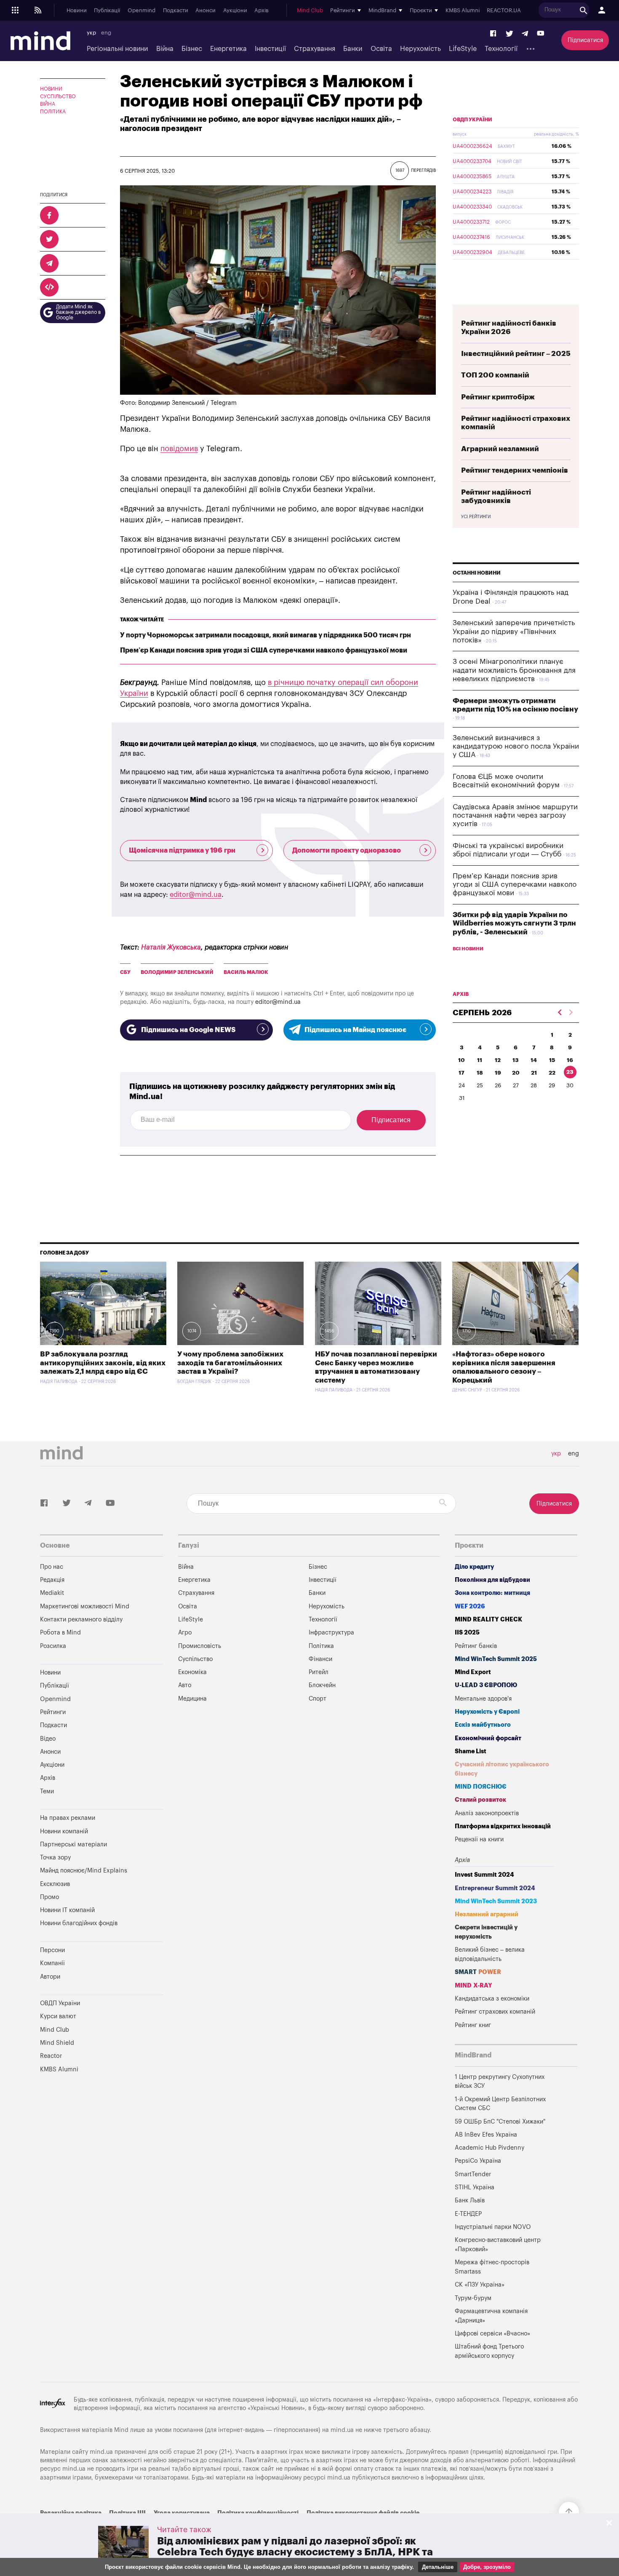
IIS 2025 (467, 1633)
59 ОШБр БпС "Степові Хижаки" (500, 2122)
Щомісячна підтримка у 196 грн (182, 851)
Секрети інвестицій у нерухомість (486, 1932)
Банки (353, 49)
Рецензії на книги (479, 1839)
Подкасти (176, 11)
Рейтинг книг (473, 2025)
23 (570, 1072)
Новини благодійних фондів (79, 1923)
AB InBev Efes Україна (486, 2135)
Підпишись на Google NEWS (188, 1030)
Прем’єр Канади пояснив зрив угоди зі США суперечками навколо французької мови (264, 650)
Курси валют (58, 2016)
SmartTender (473, 2174)
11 (480, 1060)
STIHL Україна (475, 2187)
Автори (50, 1977)
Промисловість (200, 1646)
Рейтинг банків (476, 1646)
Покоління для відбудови (492, 1580)
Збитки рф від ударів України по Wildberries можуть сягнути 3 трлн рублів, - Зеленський (514, 923)
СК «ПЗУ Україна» (480, 2285)
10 (462, 1060)
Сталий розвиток (480, 1800)
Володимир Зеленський (177, 972)
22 (552, 1073)
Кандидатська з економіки (492, 1999)
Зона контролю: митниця (492, 1593)
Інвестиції (270, 49)
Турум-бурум (473, 2298)
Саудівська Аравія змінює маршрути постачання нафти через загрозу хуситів (515, 816)
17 (462, 1073)
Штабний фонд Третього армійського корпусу (489, 2351)
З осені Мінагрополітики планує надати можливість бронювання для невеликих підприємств (514, 670)
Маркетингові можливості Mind (85, 1606)
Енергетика (228, 49)
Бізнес (192, 49)
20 (516, 1073)
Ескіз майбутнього (483, 1725)
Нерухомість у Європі (487, 1712)
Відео (48, 1739)
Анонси (205, 11)
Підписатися (585, 40)
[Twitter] (510, 34)
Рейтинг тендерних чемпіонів (515, 470)
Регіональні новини (117, 49)
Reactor (51, 2056)
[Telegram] (525, 34)
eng (106, 33)
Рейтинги (53, 1712)
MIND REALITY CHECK (488, 1620)
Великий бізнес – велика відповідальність (490, 1954)
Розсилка (53, 1646)
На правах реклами (68, 1818)
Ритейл (319, 1672)
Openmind (141, 11)
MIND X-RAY (474, 1986)
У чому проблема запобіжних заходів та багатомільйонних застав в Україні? (230, 1363)
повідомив (179, 449)
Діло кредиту (474, 1567)
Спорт (318, 1699)
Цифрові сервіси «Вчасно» (492, 2334)
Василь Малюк (246, 972)
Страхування (315, 49)
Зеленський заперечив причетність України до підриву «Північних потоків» (514, 631)
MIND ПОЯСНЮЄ (481, 1787)
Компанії (52, 1963)
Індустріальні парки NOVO (493, 2227)
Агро (185, 1633)
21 (534, 1073)
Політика (53, 112)
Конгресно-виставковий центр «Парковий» (498, 2245)
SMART (478, 1972)
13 (516, 1060)
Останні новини (477, 573)
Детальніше (438, 2567)
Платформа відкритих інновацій (503, 1826)
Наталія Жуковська (171, 947)
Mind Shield (57, 2043)
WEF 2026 (470, 1606)
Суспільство (58, 96)
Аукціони (235, 11)
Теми (47, 1791)
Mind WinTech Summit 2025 (496, 1659)
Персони (52, 1950)
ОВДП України (472, 120)
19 (498, 1073)
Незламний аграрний (487, 1914)
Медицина (192, 1699)
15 (552, 1060)
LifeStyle (463, 49)
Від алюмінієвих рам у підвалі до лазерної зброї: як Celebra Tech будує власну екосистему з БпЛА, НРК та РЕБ (295, 2552)
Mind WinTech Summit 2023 (496, 1901)
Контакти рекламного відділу (81, 1620)
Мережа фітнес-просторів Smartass (492, 2267)
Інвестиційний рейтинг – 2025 (516, 354)
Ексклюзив (55, 1884)
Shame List (471, 1751)
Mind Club (310, 11)
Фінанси (320, 1659)
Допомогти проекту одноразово (347, 851)
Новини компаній (64, 1831)
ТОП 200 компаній (495, 375)
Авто (185, 1685)
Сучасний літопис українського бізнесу (502, 1769)
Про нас (52, 1567)
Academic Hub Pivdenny (490, 2148)
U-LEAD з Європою (486, 1685)
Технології (501, 49)
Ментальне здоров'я (483, 1699)
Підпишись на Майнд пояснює (355, 1030)
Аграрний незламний (500, 449)
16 (570, 1060)
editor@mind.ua (196, 895)
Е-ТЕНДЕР (468, 2214)
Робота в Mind (60, 1633)
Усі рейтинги (476, 517)
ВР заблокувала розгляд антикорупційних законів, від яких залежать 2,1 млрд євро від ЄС (103, 1363)
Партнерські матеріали (73, 1844)
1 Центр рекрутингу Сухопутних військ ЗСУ (500, 2082)
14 (534, 1060)
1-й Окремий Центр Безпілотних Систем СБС (500, 2104)
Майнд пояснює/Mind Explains (84, 1871)
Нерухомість (420, 49)
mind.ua (342, 2430)
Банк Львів (470, 2200)
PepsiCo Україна (478, 2161)
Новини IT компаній (67, 1910)
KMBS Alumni (463, 11)
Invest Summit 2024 (484, 1875)
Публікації (107, 11)
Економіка (192, 1672)
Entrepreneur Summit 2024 (495, 1888)
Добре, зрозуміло (487, 2567)
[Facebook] (494, 34)
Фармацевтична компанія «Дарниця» (491, 2316)
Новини (77, 11)
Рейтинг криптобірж (498, 397)
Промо (49, 1897)
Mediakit (52, 1593)
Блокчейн (322, 1685)
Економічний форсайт (488, 1738)
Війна (165, 49)
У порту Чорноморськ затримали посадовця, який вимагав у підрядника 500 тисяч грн (265, 635)
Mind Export (473, 1672)
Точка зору (55, 1858)
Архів (261, 11)
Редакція (52, 1580)
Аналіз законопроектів (487, 1813)
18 (480, 1073)
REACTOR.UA (504, 11)
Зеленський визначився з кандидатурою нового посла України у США (516, 746)
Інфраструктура (331, 1633)
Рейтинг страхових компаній (495, 2012)
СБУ (125, 972)
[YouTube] (541, 34)
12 (498, 1060)
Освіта (381, 49)
